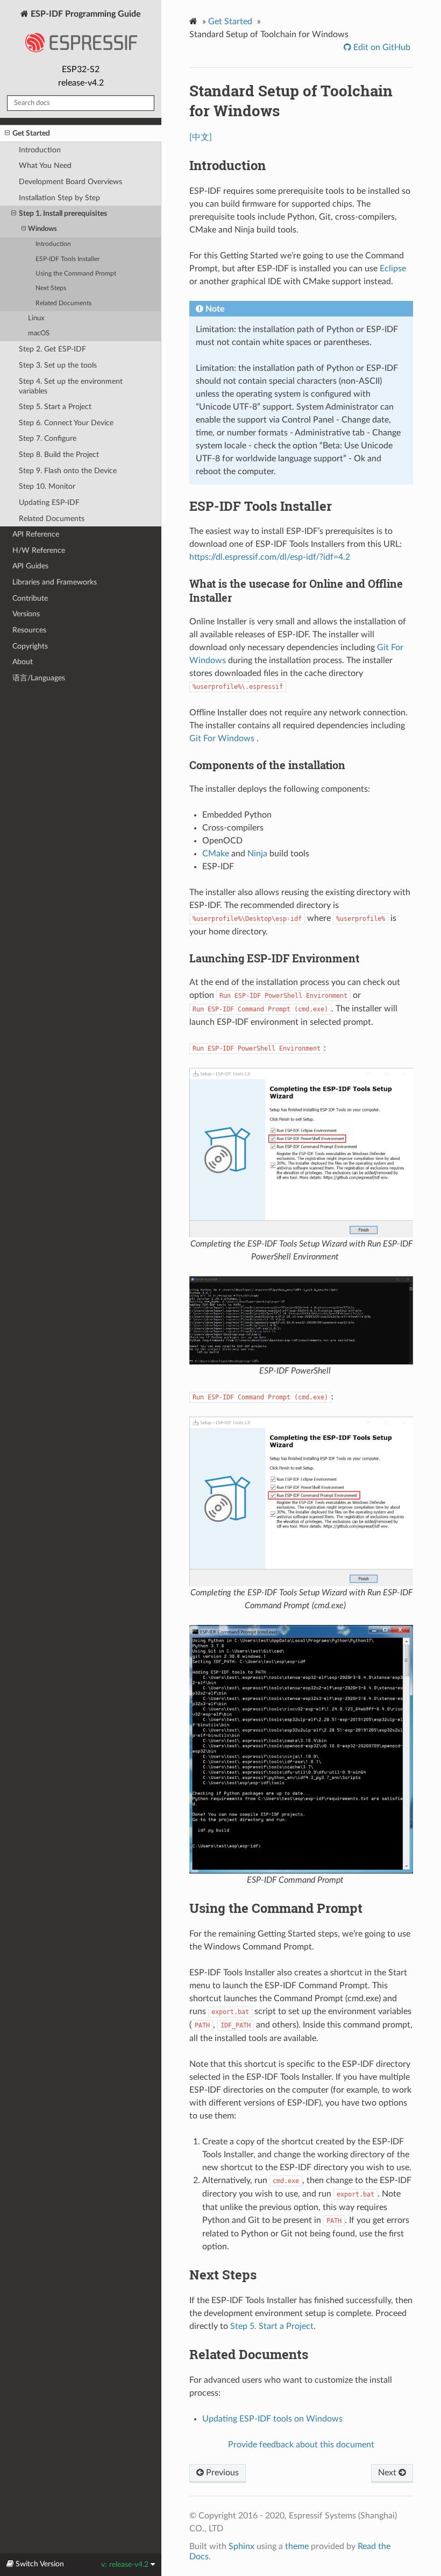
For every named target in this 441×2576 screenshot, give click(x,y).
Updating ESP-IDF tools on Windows (272, 2419)
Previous (221, 2473)
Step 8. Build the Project (59, 455)
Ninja (257, 854)
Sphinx (241, 2546)
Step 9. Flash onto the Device (68, 471)
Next (388, 2473)
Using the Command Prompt (76, 274)
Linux (36, 318)
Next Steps (51, 288)
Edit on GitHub (381, 47)
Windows (42, 229)
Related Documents (63, 303)
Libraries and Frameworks (55, 582)
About (23, 662)
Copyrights (30, 646)
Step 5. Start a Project (55, 407)
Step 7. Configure (48, 438)
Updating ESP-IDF (49, 502)
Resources (29, 630)
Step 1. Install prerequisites (63, 213)
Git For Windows (222, 738)
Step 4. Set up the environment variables (71, 386)
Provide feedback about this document (301, 2445)
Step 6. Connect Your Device (66, 423)
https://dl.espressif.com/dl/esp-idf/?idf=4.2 (270, 557)
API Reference (36, 534)
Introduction (40, 150)
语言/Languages (39, 678)
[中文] (201, 137)
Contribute (30, 598)
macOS (39, 333)
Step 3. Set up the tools (58, 365)
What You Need (45, 166)
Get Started (31, 133)
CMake (216, 854)
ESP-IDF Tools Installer (67, 259)
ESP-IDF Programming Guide (85, 14)
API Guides (30, 566)
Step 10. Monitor (47, 486)
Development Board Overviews (70, 182)
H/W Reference (39, 550)
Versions (26, 614)
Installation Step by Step (59, 198)
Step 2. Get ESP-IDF (52, 349)
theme (297, 2546)
